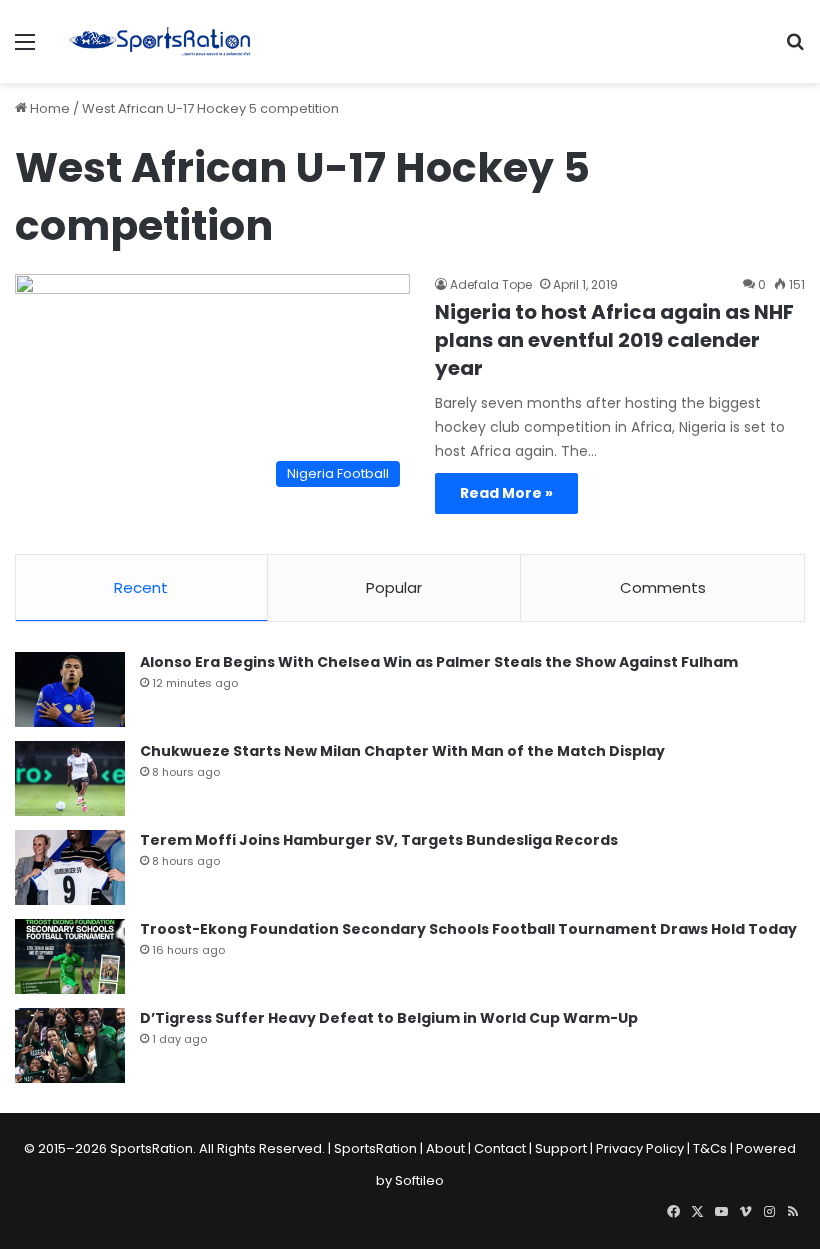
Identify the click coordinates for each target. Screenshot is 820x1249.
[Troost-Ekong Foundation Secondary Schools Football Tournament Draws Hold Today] (70, 956)
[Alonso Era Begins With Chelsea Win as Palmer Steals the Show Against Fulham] (70, 689)
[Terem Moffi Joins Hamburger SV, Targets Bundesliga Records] (70, 867)
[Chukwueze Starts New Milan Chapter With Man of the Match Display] (70, 778)
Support (561, 1148)
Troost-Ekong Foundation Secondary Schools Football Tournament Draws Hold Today (468, 929)
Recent (141, 587)
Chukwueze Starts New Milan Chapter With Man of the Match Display (402, 751)
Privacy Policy (640, 1148)
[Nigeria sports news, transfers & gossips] (160, 41)
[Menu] (25, 49)
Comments (663, 587)
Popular (394, 587)
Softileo (419, 1180)
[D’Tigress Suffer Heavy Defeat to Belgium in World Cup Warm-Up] (70, 1045)
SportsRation (375, 1148)
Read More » (506, 493)
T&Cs (710, 1148)
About (445, 1148)
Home (48, 108)
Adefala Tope (491, 284)
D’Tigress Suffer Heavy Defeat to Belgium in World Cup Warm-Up (389, 1018)
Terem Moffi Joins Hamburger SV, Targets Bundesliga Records (379, 840)
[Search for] (795, 49)
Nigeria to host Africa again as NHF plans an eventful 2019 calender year (614, 340)
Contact (500, 1148)
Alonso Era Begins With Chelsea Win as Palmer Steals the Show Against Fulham (439, 662)
